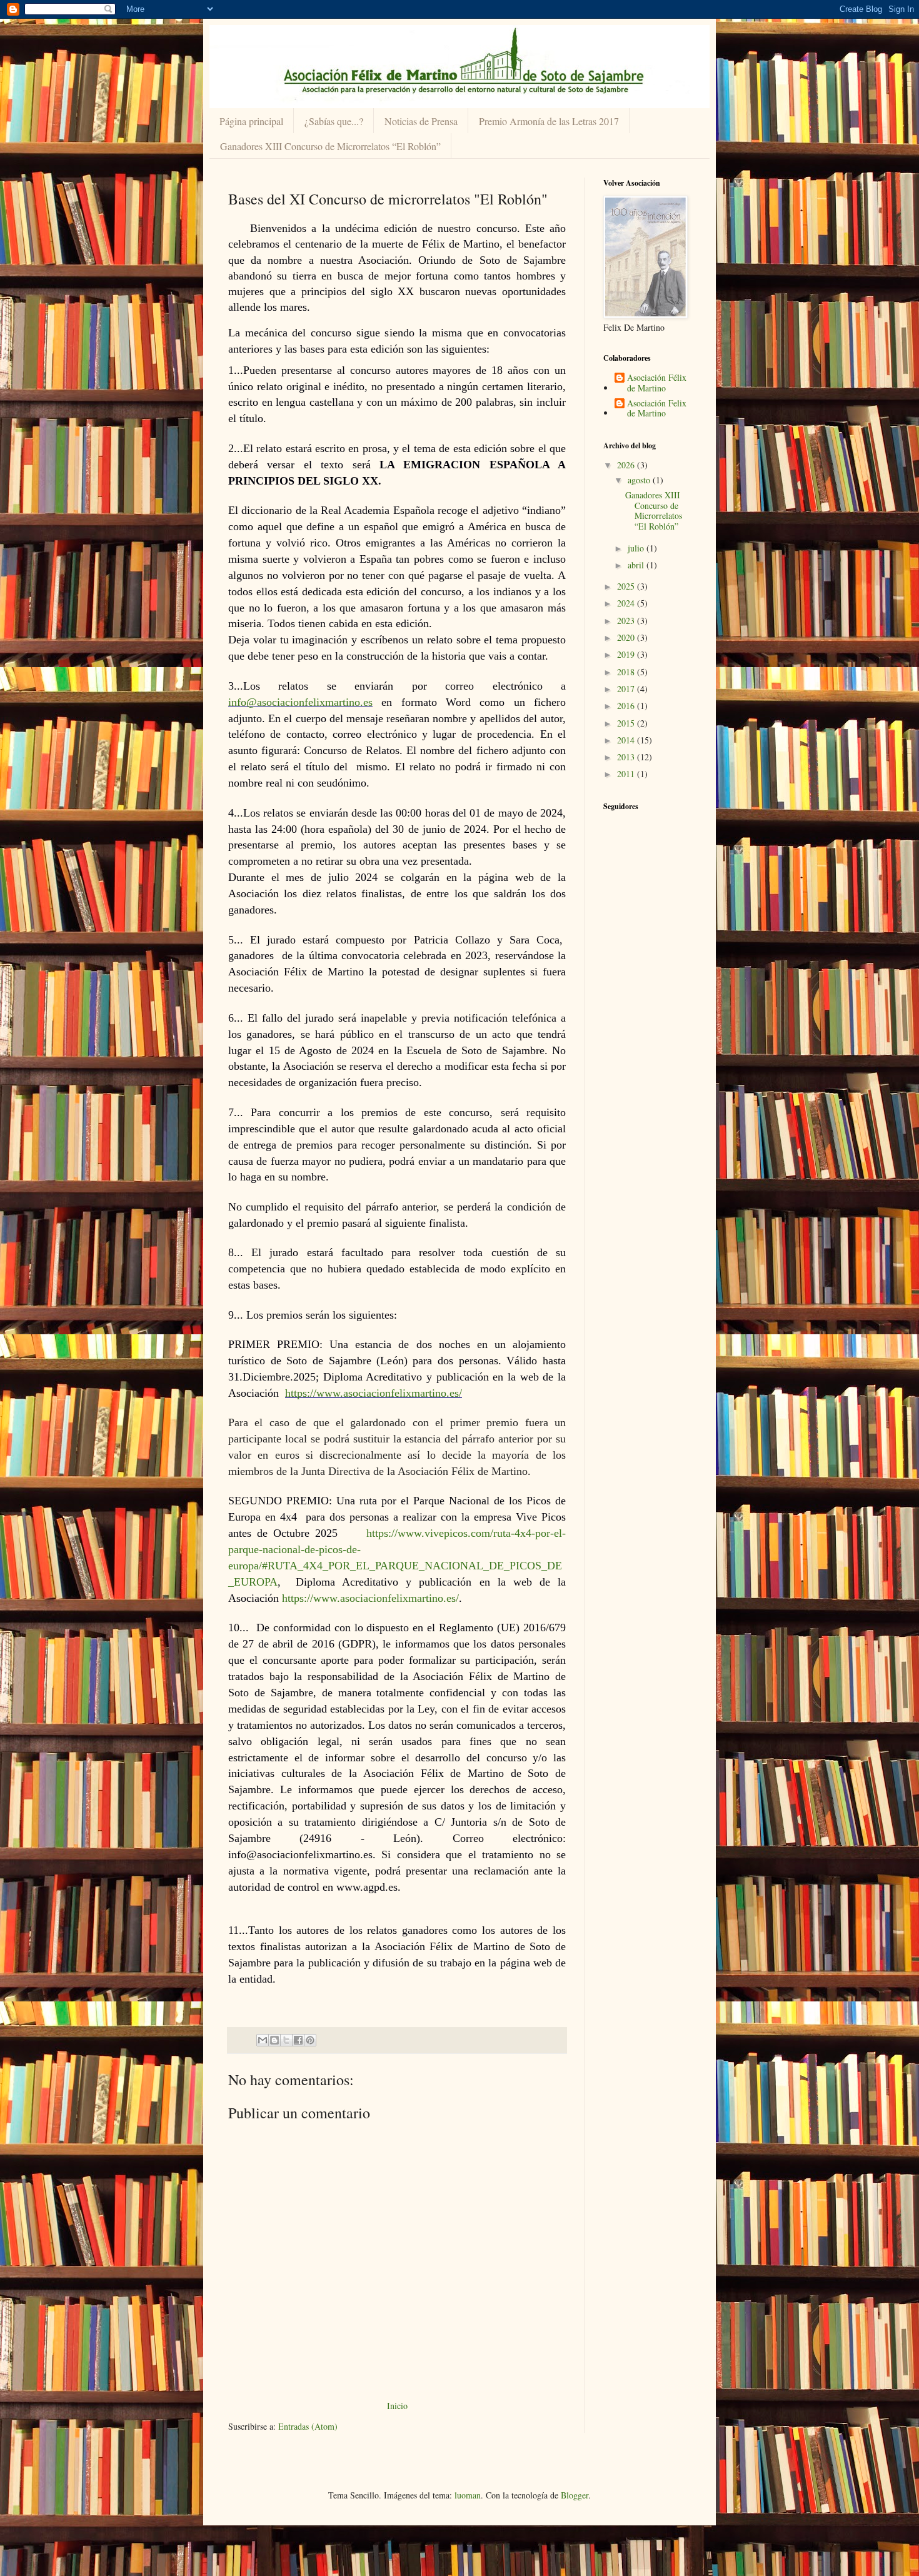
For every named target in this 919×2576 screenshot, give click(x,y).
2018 (627, 672)
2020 (627, 637)
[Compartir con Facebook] (298, 2040)
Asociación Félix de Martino (657, 383)
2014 (627, 740)
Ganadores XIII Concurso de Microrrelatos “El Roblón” (330, 146)
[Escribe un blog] (274, 2040)
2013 (627, 757)
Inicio (397, 2406)
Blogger (575, 2495)
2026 (627, 465)
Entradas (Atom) (308, 2426)
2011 (627, 774)
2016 (627, 706)
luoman (468, 2495)
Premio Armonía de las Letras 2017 (549, 121)
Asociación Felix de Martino (657, 409)
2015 (627, 723)
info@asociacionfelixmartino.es (300, 702)
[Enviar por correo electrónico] (263, 2040)
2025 (627, 586)
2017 (627, 689)
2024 (627, 603)
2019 (627, 654)
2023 (627, 621)
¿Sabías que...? (334, 121)
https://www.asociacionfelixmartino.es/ (374, 1393)
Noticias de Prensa (421, 121)
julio (637, 548)
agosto (640, 480)
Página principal (251, 121)
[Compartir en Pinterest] (310, 2040)
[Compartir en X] (286, 2040)
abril (637, 565)
